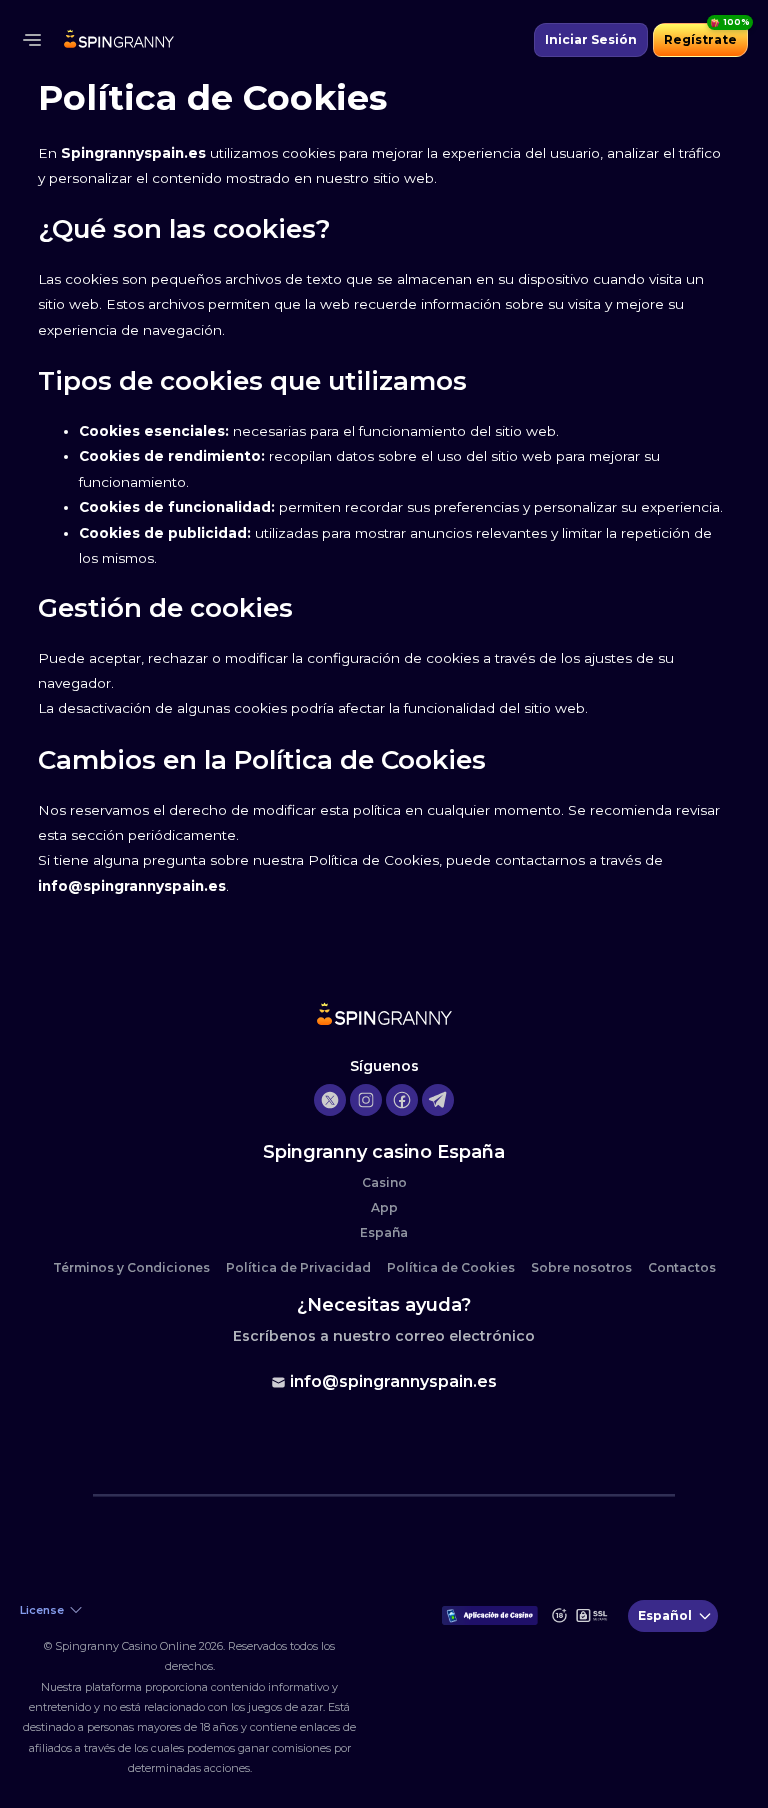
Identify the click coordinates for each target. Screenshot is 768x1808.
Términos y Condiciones (131, 1267)
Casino (384, 1182)
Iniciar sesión (591, 39)
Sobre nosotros (581, 1267)
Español (665, 1615)
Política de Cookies (451, 1267)
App (384, 1207)
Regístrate (700, 39)
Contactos (682, 1267)
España (384, 1232)
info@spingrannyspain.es (393, 1381)
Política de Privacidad (298, 1267)
